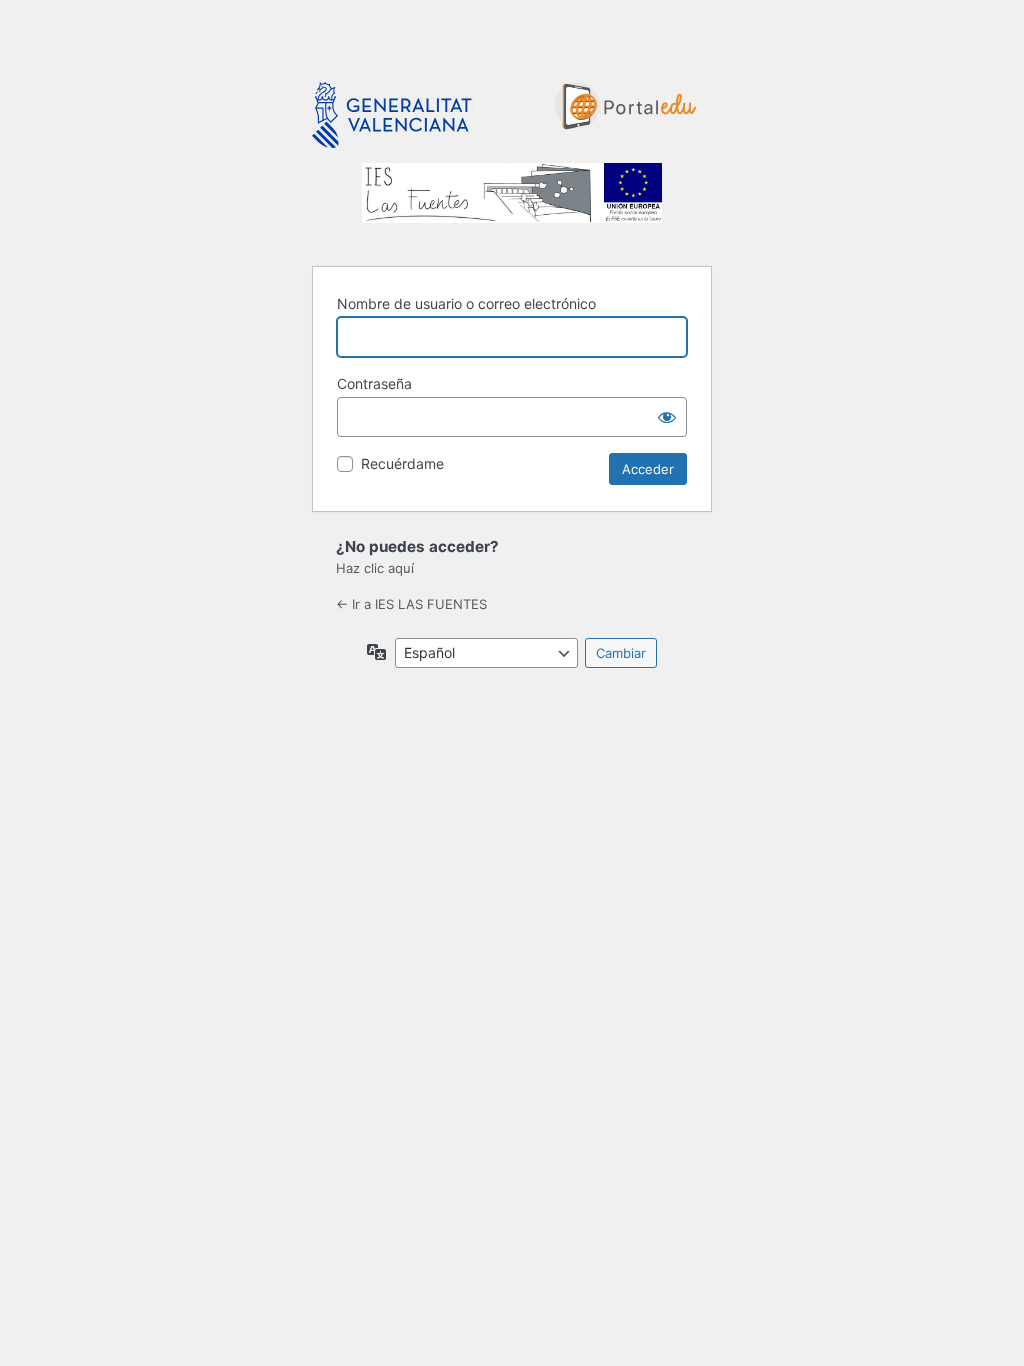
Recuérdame (402, 463)
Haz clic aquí (375, 568)
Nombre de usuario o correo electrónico (466, 303)
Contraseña (374, 383)
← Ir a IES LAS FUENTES (411, 604)
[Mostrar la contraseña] (667, 417)
